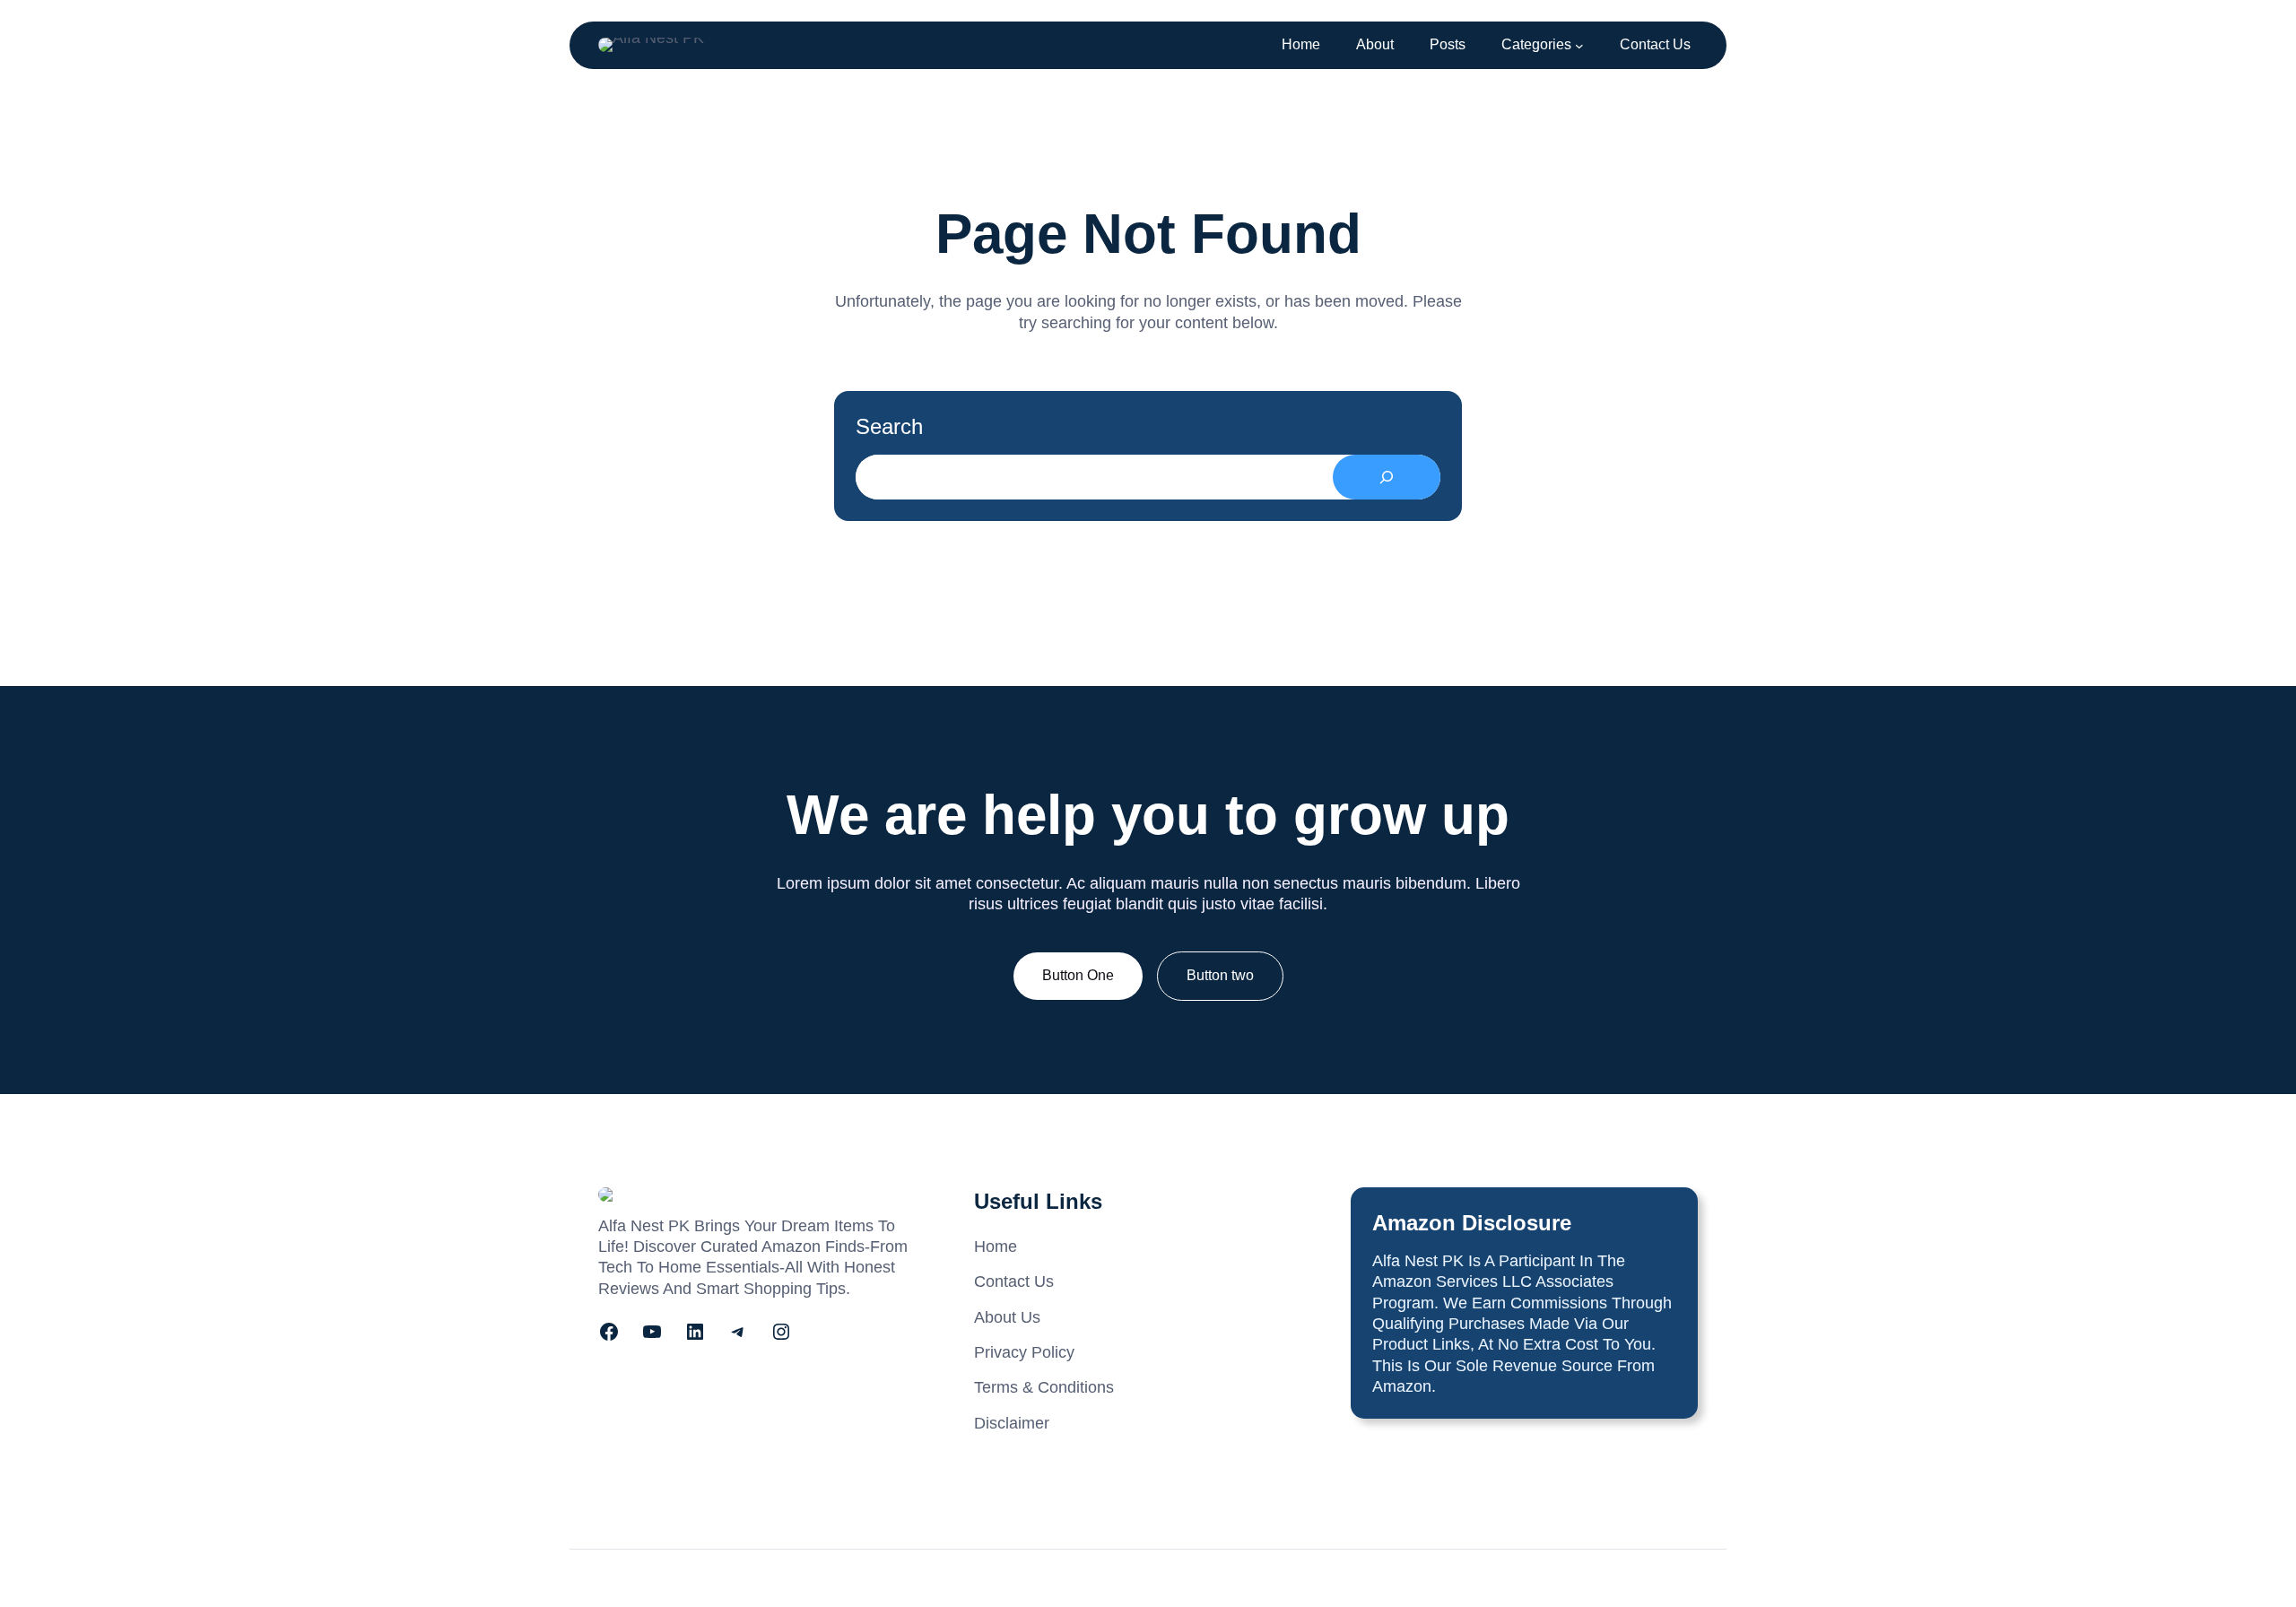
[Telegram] (738, 1332)
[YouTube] (652, 1332)
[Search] (1387, 477)
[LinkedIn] (695, 1332)
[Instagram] (781, 1332)
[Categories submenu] (1579, 46)
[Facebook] (609, 1332)
